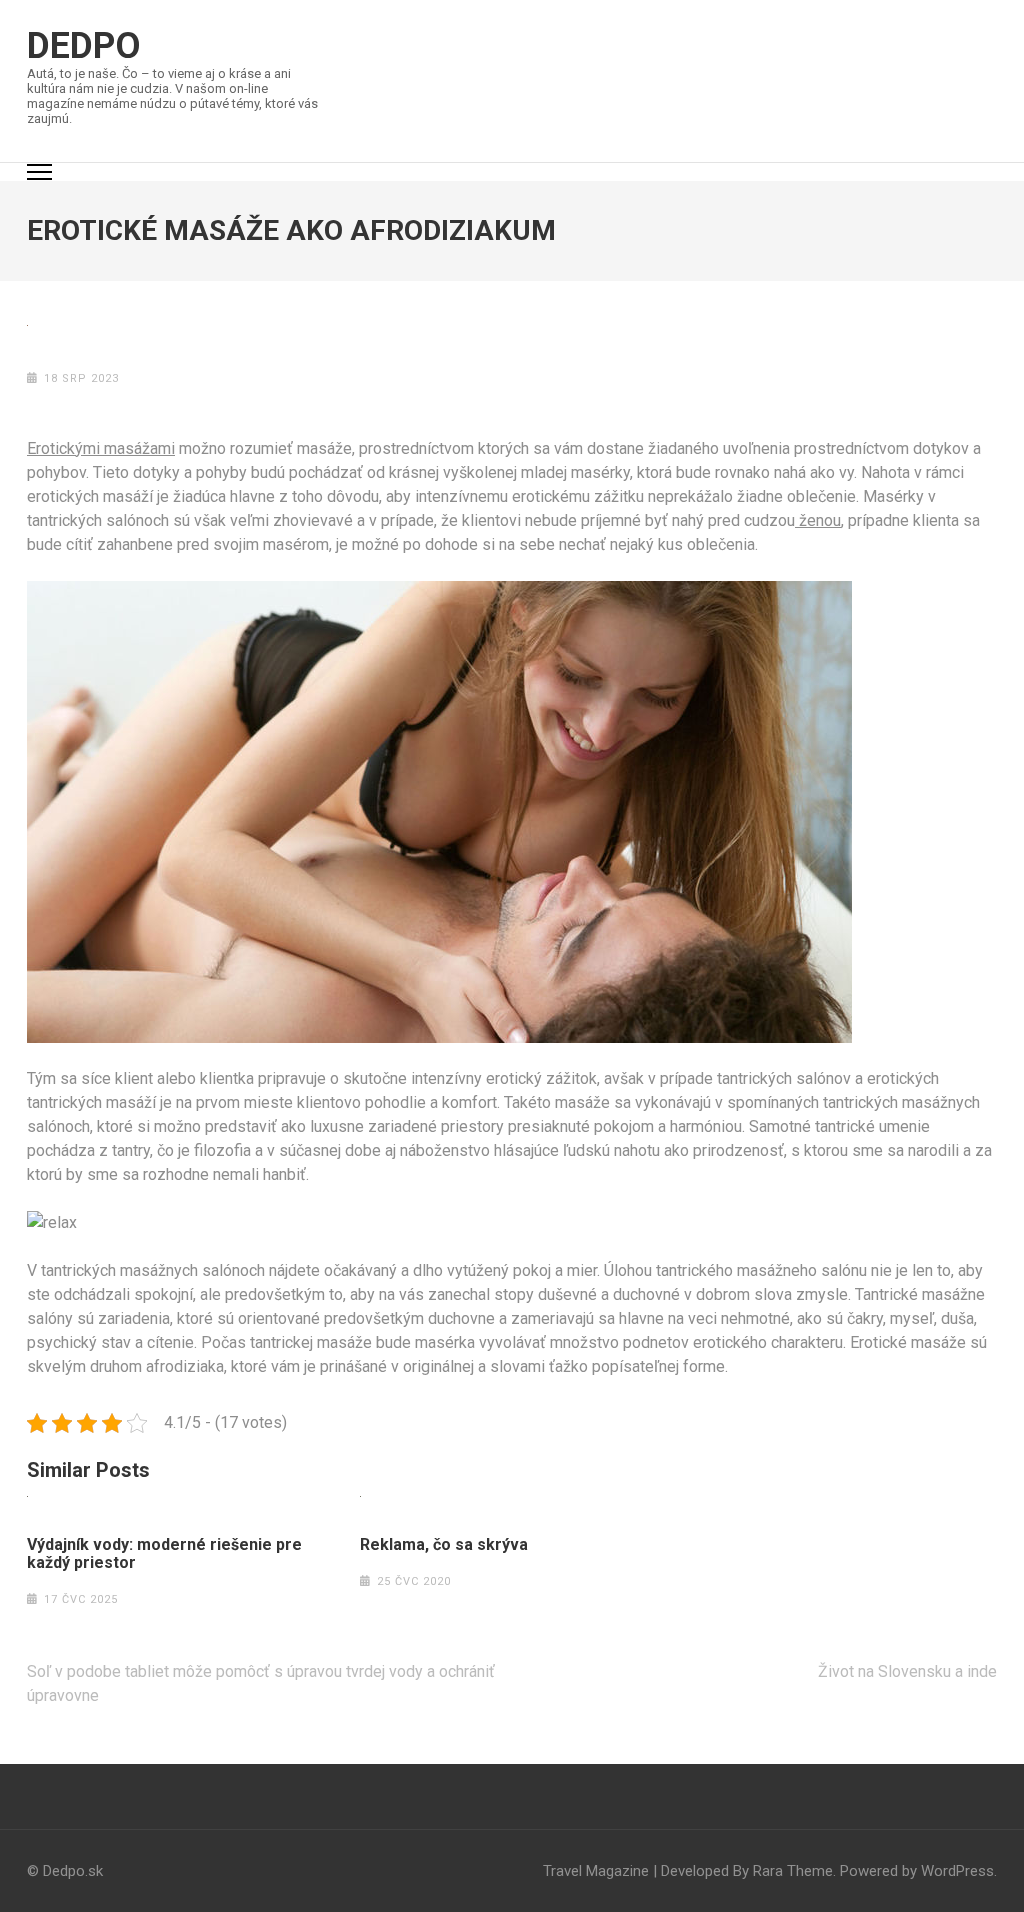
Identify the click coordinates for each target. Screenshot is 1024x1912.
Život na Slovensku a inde (907, 1671)
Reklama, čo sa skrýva (444, 1545)
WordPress (957, 1871)
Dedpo (84, 46)
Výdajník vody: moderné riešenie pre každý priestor (164, 1554)
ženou (818, 520)
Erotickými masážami (101, 448)
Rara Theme (793, 1871)
